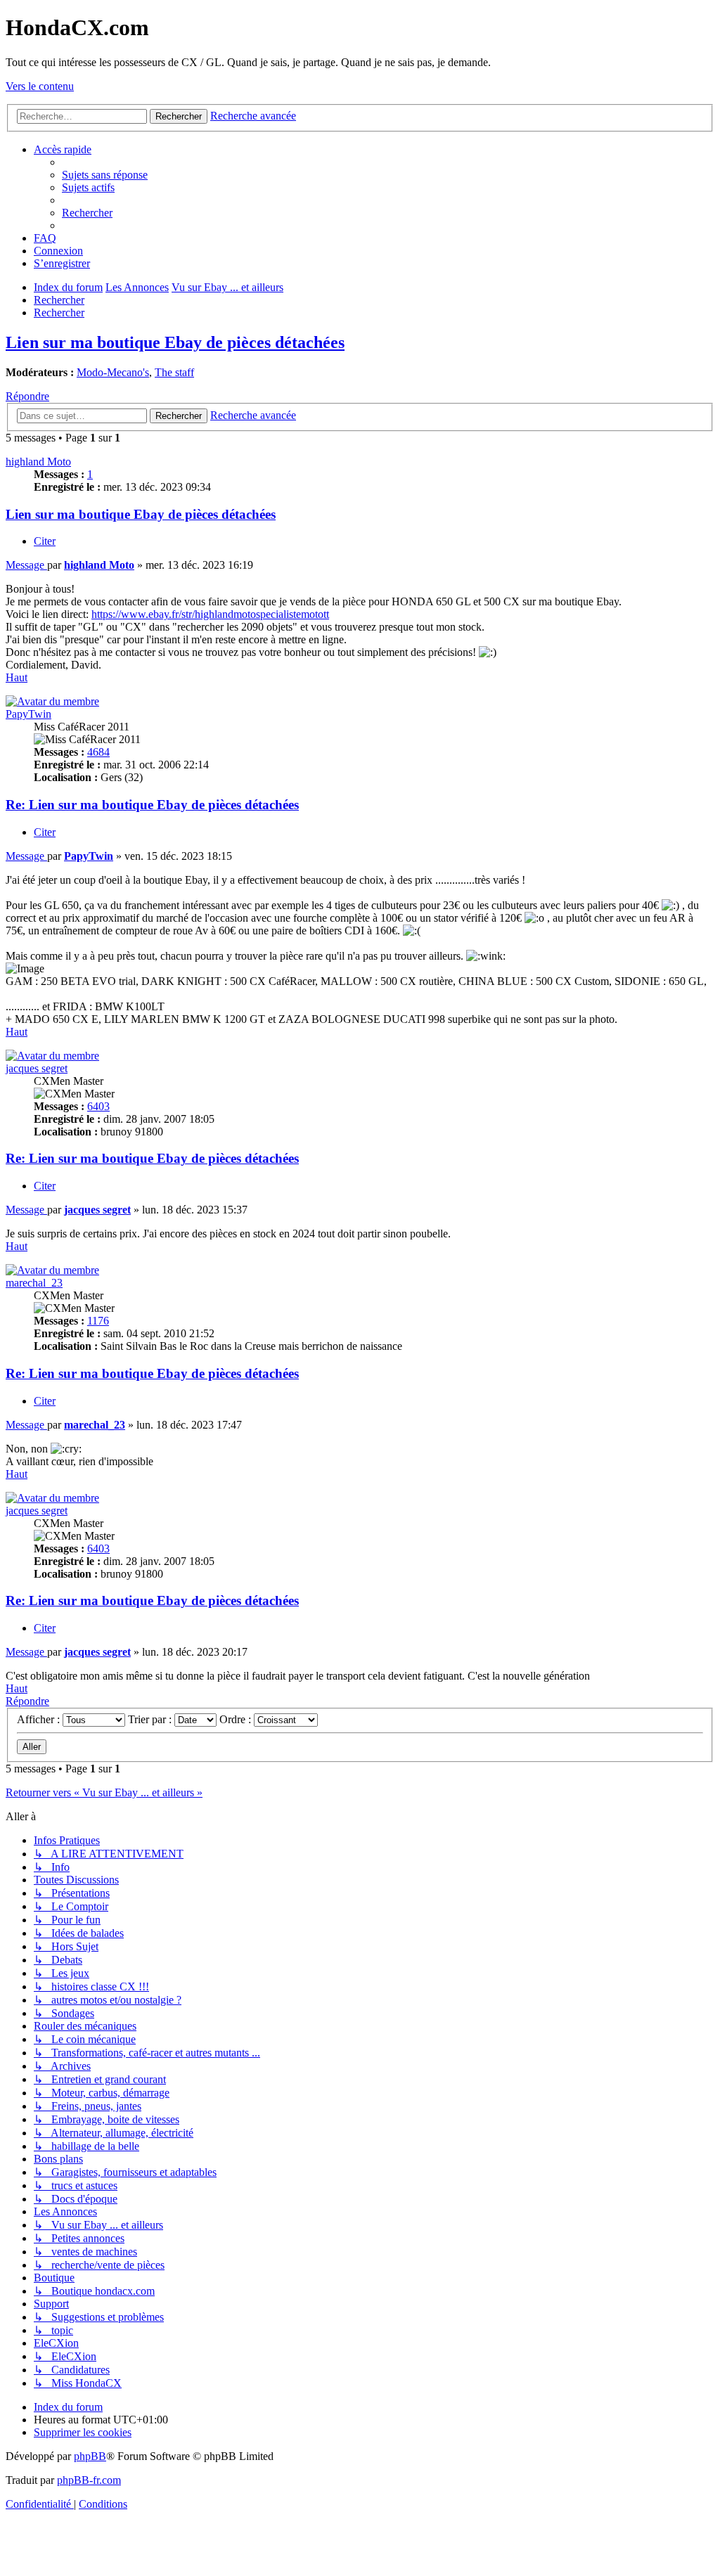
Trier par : (151, 1719)
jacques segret (37, 1068)
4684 (98, 752)
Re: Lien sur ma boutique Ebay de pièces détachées (152, 805)
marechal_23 (34, 1283)
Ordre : (237, 1719)
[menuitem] (105, 175)
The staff (174, 372)
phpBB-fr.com (89, 2480)
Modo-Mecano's (113, 372)
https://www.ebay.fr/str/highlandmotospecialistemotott (210, 614)
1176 (98, 1321)
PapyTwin (28, 714)
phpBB (90, 2456)
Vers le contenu (40, 86)
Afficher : (40, 1719)
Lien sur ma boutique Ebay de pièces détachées (175, 342)
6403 (98, 1106)
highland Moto (38, 462)
